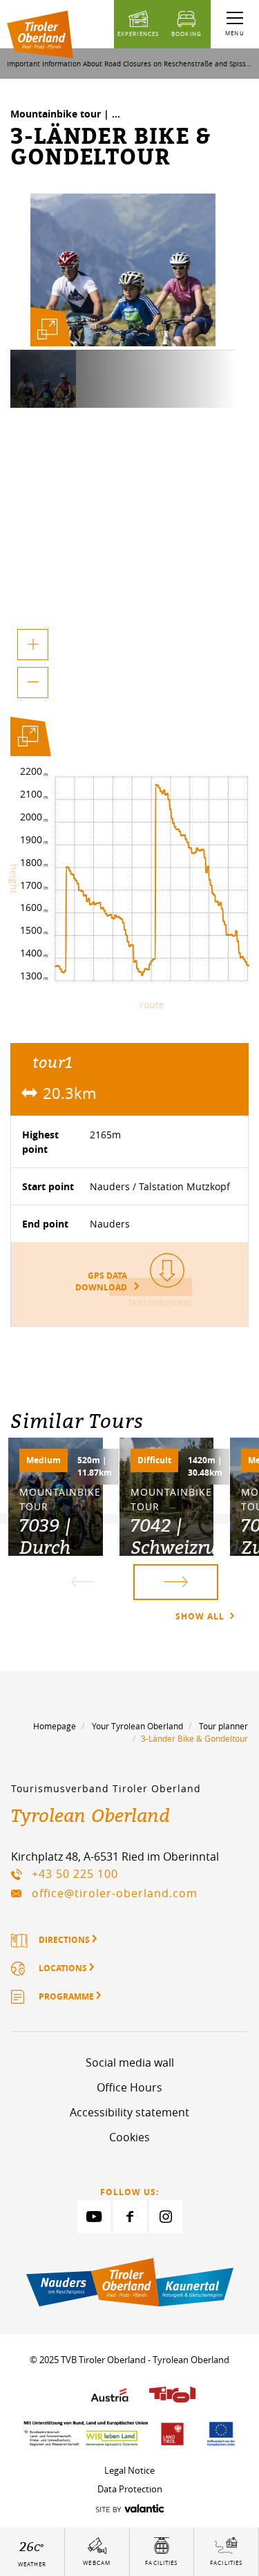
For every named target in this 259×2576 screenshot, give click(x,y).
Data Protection (130, 2489)
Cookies (129, 2137)
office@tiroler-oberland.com (115, 1893)
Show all (201, 1616)
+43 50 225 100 (75, 1874)
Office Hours (129, 2087)
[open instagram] (166, 2217)
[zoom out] (33, 683)
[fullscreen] (48, 329)
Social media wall (130, 2062)
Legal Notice (129, 2470)
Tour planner (223, 1726)
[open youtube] (94, 2217)
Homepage (55, 1726)
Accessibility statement (129, 2112)
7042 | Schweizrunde (189, 1536)
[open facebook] (130, 2217)
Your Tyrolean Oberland (137, 1726)
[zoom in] (33, 645)
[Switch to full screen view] (28, 739)
